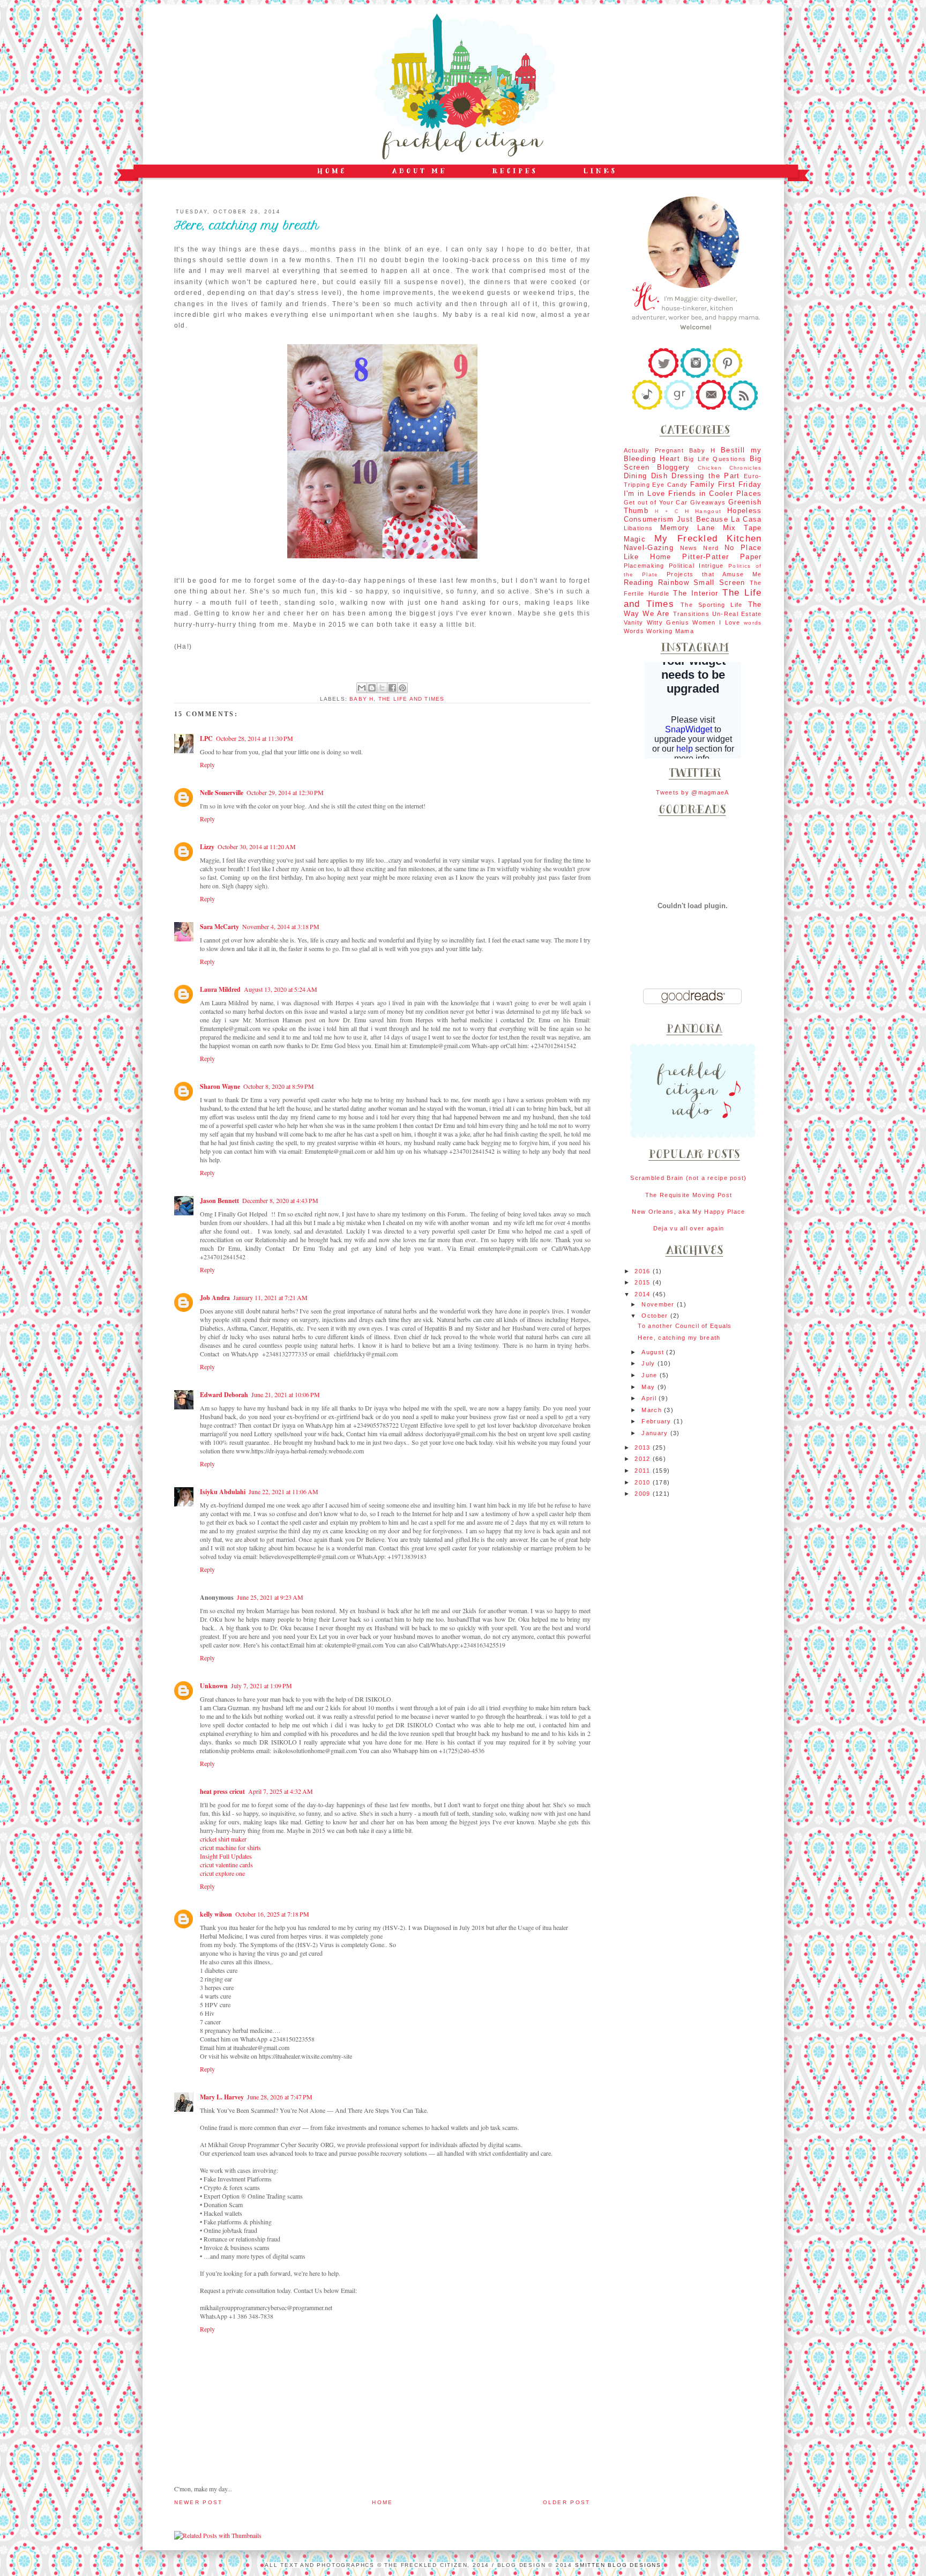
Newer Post (199, 2502)
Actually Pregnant (654, 450)
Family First (713, 484)
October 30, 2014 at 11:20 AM (257, 847)
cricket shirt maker (223, 1839)
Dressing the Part (705, 476)
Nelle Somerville (222, 793)
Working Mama (670, 631)
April (650, 1398)
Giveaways (708, 502)
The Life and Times (412, 699)
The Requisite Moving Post (689, 1195)
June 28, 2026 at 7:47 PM (280, 2097)
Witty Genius (668, 622)
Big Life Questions (715, 459)
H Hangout (703, 511)
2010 (643, 1482)
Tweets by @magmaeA (692, 792)
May (649, 1387)
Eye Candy (670, 485)
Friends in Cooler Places (715, 493)
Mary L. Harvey (222, 2097)
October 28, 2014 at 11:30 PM (255, 738)
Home (382, 2502)
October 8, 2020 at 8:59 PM (279, 1086)
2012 (643, 1459)
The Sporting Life (712, 605)
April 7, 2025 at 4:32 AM (281, 1791)
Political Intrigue (696, 566)
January (656, 1433)
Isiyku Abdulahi (223, 1492)
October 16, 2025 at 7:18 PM (272, 1914)
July (649, 1363)
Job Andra (215, 1298)
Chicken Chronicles (730, 468)
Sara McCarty (219, 927)
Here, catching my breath (679, 1338)
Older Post (567, 2502)
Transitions (691, 614)
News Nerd (700, 548)
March (653, 1410)
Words (634, 631)
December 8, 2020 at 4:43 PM (280, 1200)
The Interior (696, 593)
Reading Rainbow (656, 582)
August (654, 1352)
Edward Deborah (224, 1395)
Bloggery (673, 467)
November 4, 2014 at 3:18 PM (281, 926)
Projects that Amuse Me (714, 574)
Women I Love (716, 622)
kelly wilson (216, 1914)
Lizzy (207, 847)
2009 (643, 1494)
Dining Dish (646, 476)
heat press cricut (222, 1791)
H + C (667, 511)
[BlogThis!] (372, 688)
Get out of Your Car (656, 502)
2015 (643, 1282)
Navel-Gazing (649, 548)
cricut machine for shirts (230, 1847)
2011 (643, 1471)
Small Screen (719, 582)
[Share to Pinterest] (402, 688)
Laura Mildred (220, 989)
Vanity (634, 622)
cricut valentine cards (226, 1865)
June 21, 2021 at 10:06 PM (286, 1394)
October (656, 1316)
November (659, 1304)
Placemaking (644, 566)
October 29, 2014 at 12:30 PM (285, 792)
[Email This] (362, 688)
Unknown (214, 1686)
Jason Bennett (219, 1201)
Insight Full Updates (226, 1856)
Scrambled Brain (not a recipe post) (688, 1178)
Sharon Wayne (220, 1086)
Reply (207, 764)
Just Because (703, 519)
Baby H (361, 699)
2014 (643, 1294)
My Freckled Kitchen (708, 538)
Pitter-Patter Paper (722, 557)
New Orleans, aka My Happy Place (688, 1212)
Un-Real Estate (737, 614)
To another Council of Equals (685, 1326)
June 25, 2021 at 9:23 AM (270, 1597)
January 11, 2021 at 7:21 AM (270, 1297)
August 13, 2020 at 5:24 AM (281, 989)
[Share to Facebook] (392, 688)
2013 (643, 1447)
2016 (643, 1271)
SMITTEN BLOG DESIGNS (618, 2565)
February (658, 1421)
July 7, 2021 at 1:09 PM (262, 1686)
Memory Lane (688, 528)
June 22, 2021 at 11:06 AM (283, 1491)
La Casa (746, 519)
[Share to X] (382, 688)
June (650, 1375)
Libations (639, 528)
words (753, 623)
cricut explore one (222, 1873)
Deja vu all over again (689, 1228)
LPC (206, 738)
